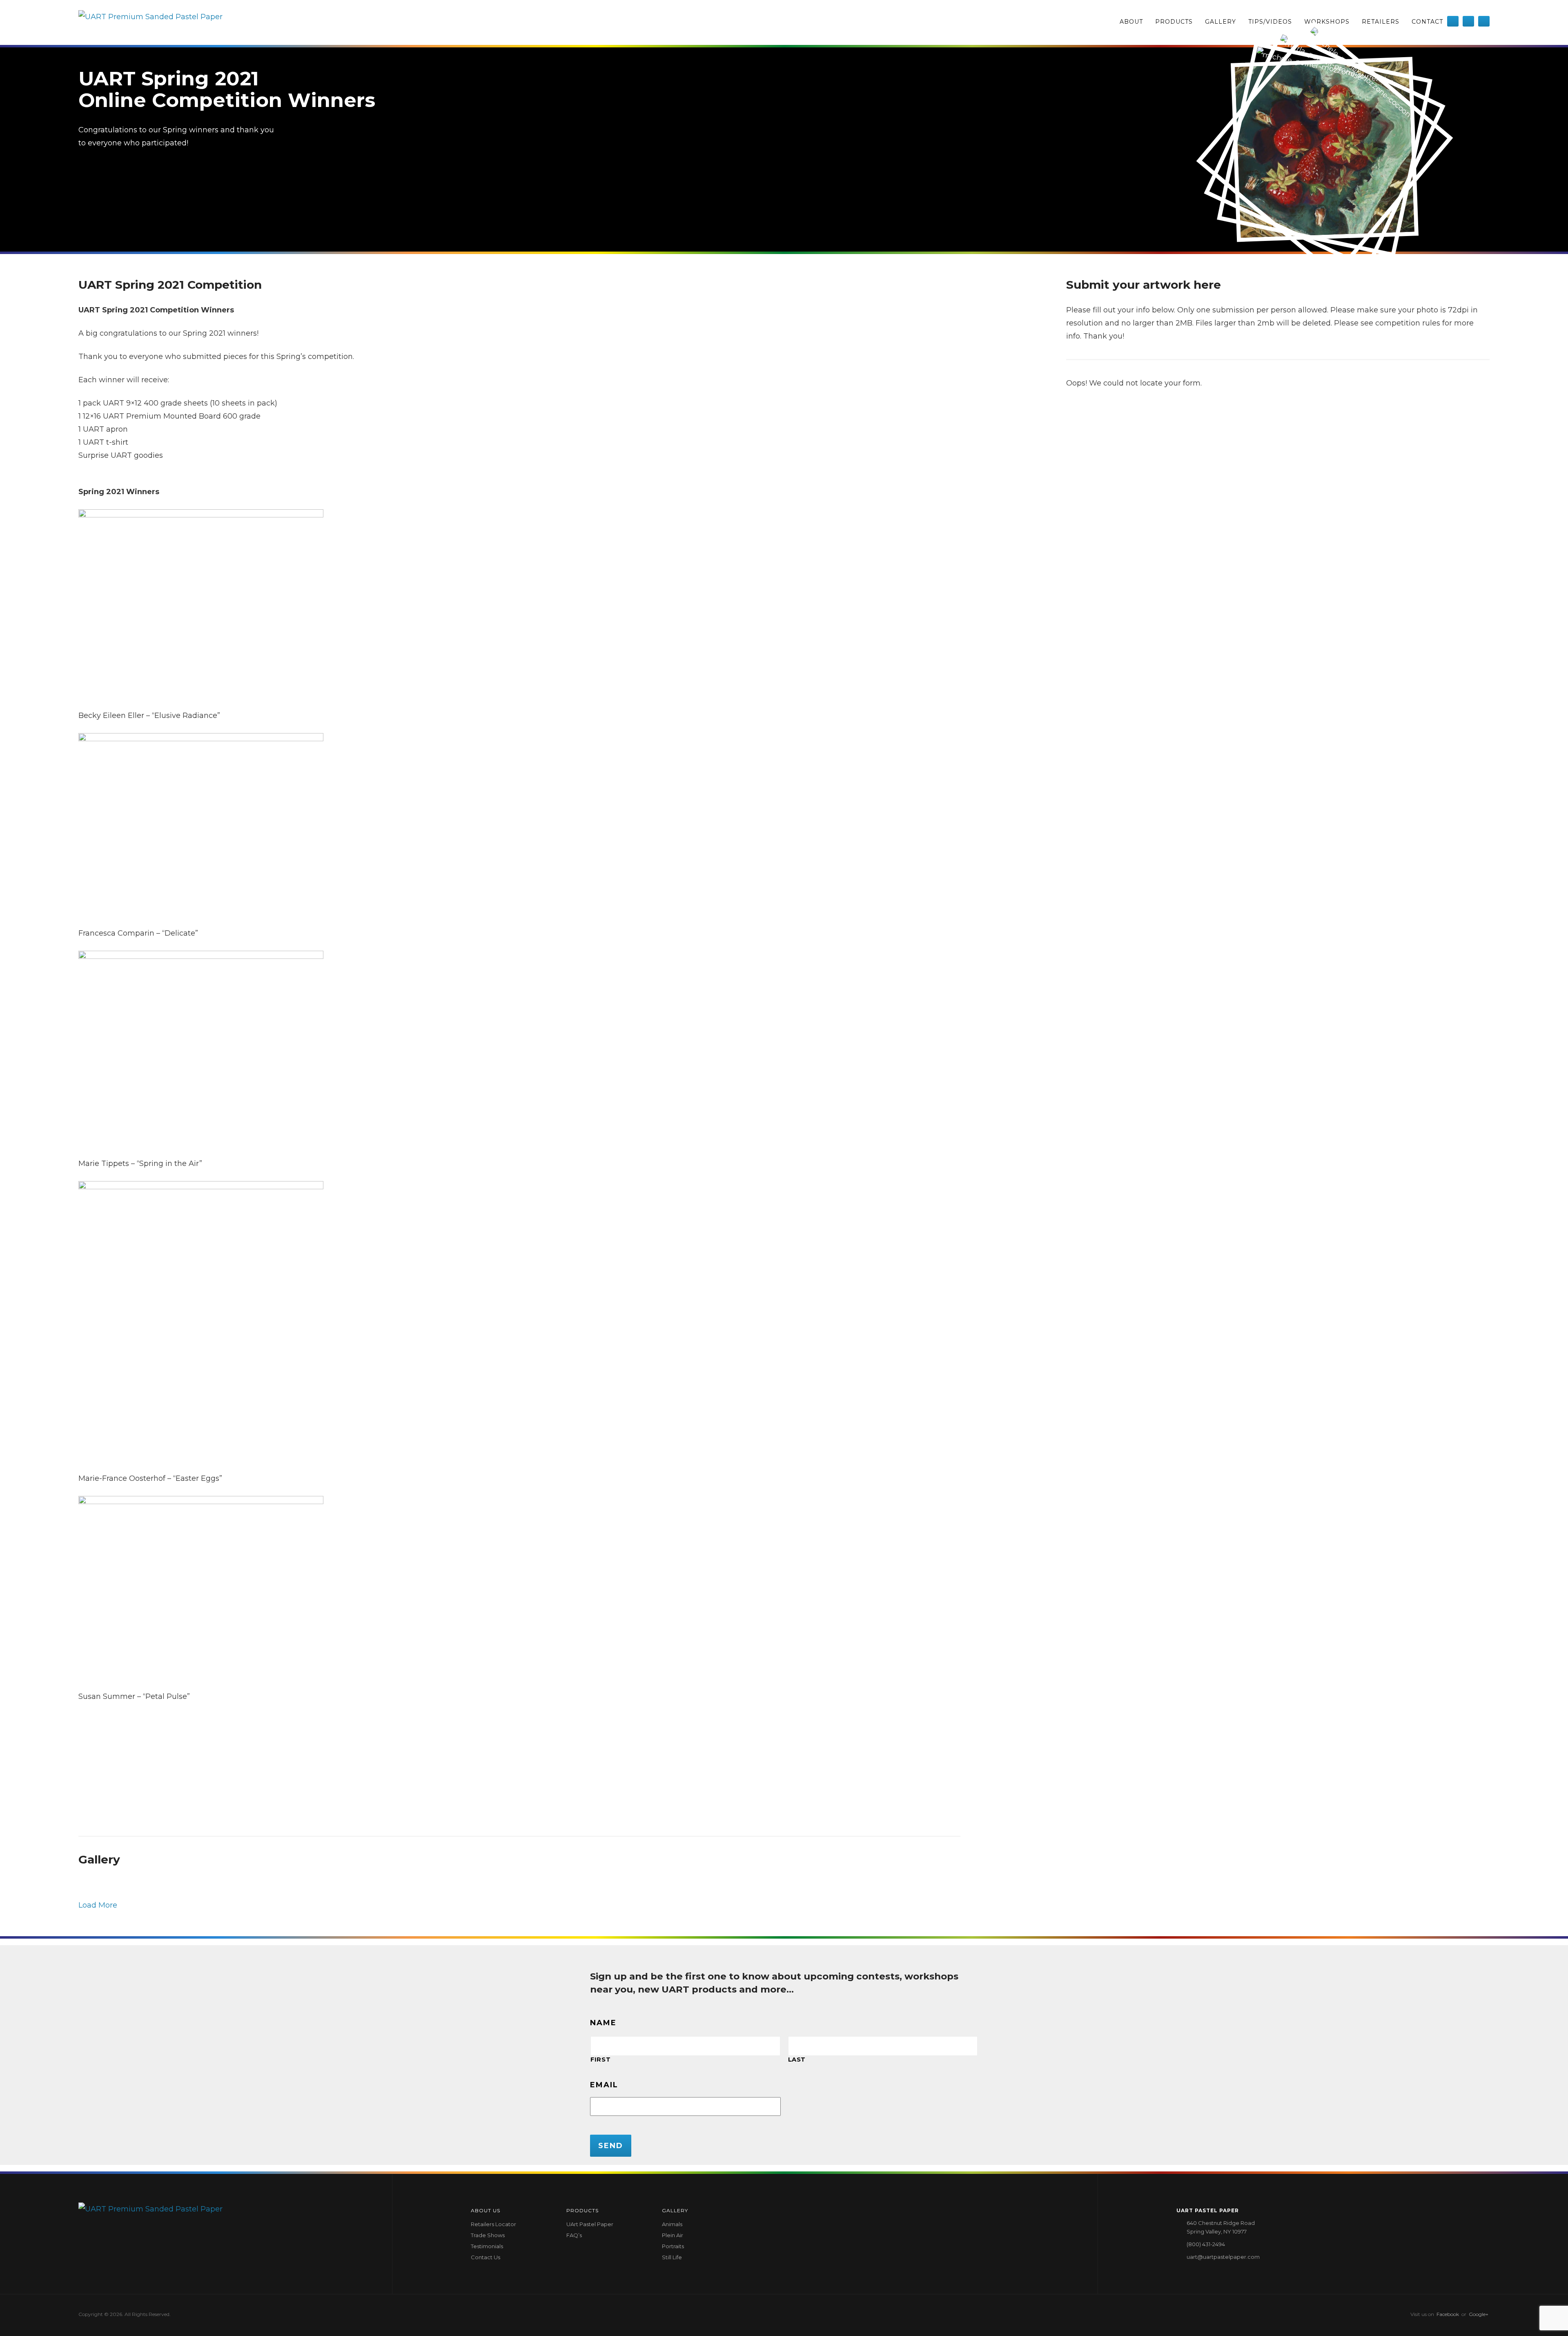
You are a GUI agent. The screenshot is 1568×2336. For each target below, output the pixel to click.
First (600, 2060)
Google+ (1479, 2314)
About (1131, 22)
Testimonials (487, 2246)
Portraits (673, 2246)
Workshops (1327, 22)
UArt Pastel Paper (590, 2224)
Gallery (1221, 22)
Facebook (1448, 2314)
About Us (486, 2210)
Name (603, 2023)
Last (797, 2060)
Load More (98, 1905)
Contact (1427, 22)
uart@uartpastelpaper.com (1223, 2257)
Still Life (672, 2257)
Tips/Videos (1270, 22)
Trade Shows (488, 2235)
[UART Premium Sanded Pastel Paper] (150, 22)
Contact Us (486, 2257)
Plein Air (673, 2235)
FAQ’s (574, 2235)
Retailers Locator (493, 2224)
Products (1174, 22)
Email (604, 2085)
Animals (672, 2224)
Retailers (1381, 22)
